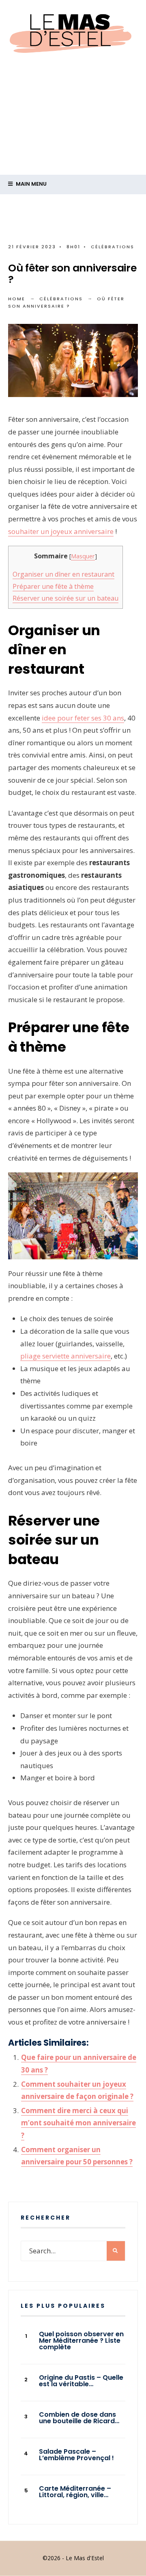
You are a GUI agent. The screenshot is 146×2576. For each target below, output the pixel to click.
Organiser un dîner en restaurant (63, 574)
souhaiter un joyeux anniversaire (61, 531)
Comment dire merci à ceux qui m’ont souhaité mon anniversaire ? (78, 2123)
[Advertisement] (73, 138)
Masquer (83, 556)
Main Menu (31, 184)
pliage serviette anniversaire (65, 1356)
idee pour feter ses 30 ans (83, 718)
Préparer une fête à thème (53, 586)
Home (17, 299)
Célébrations (113, 247)
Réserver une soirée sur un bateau (65, 598)
